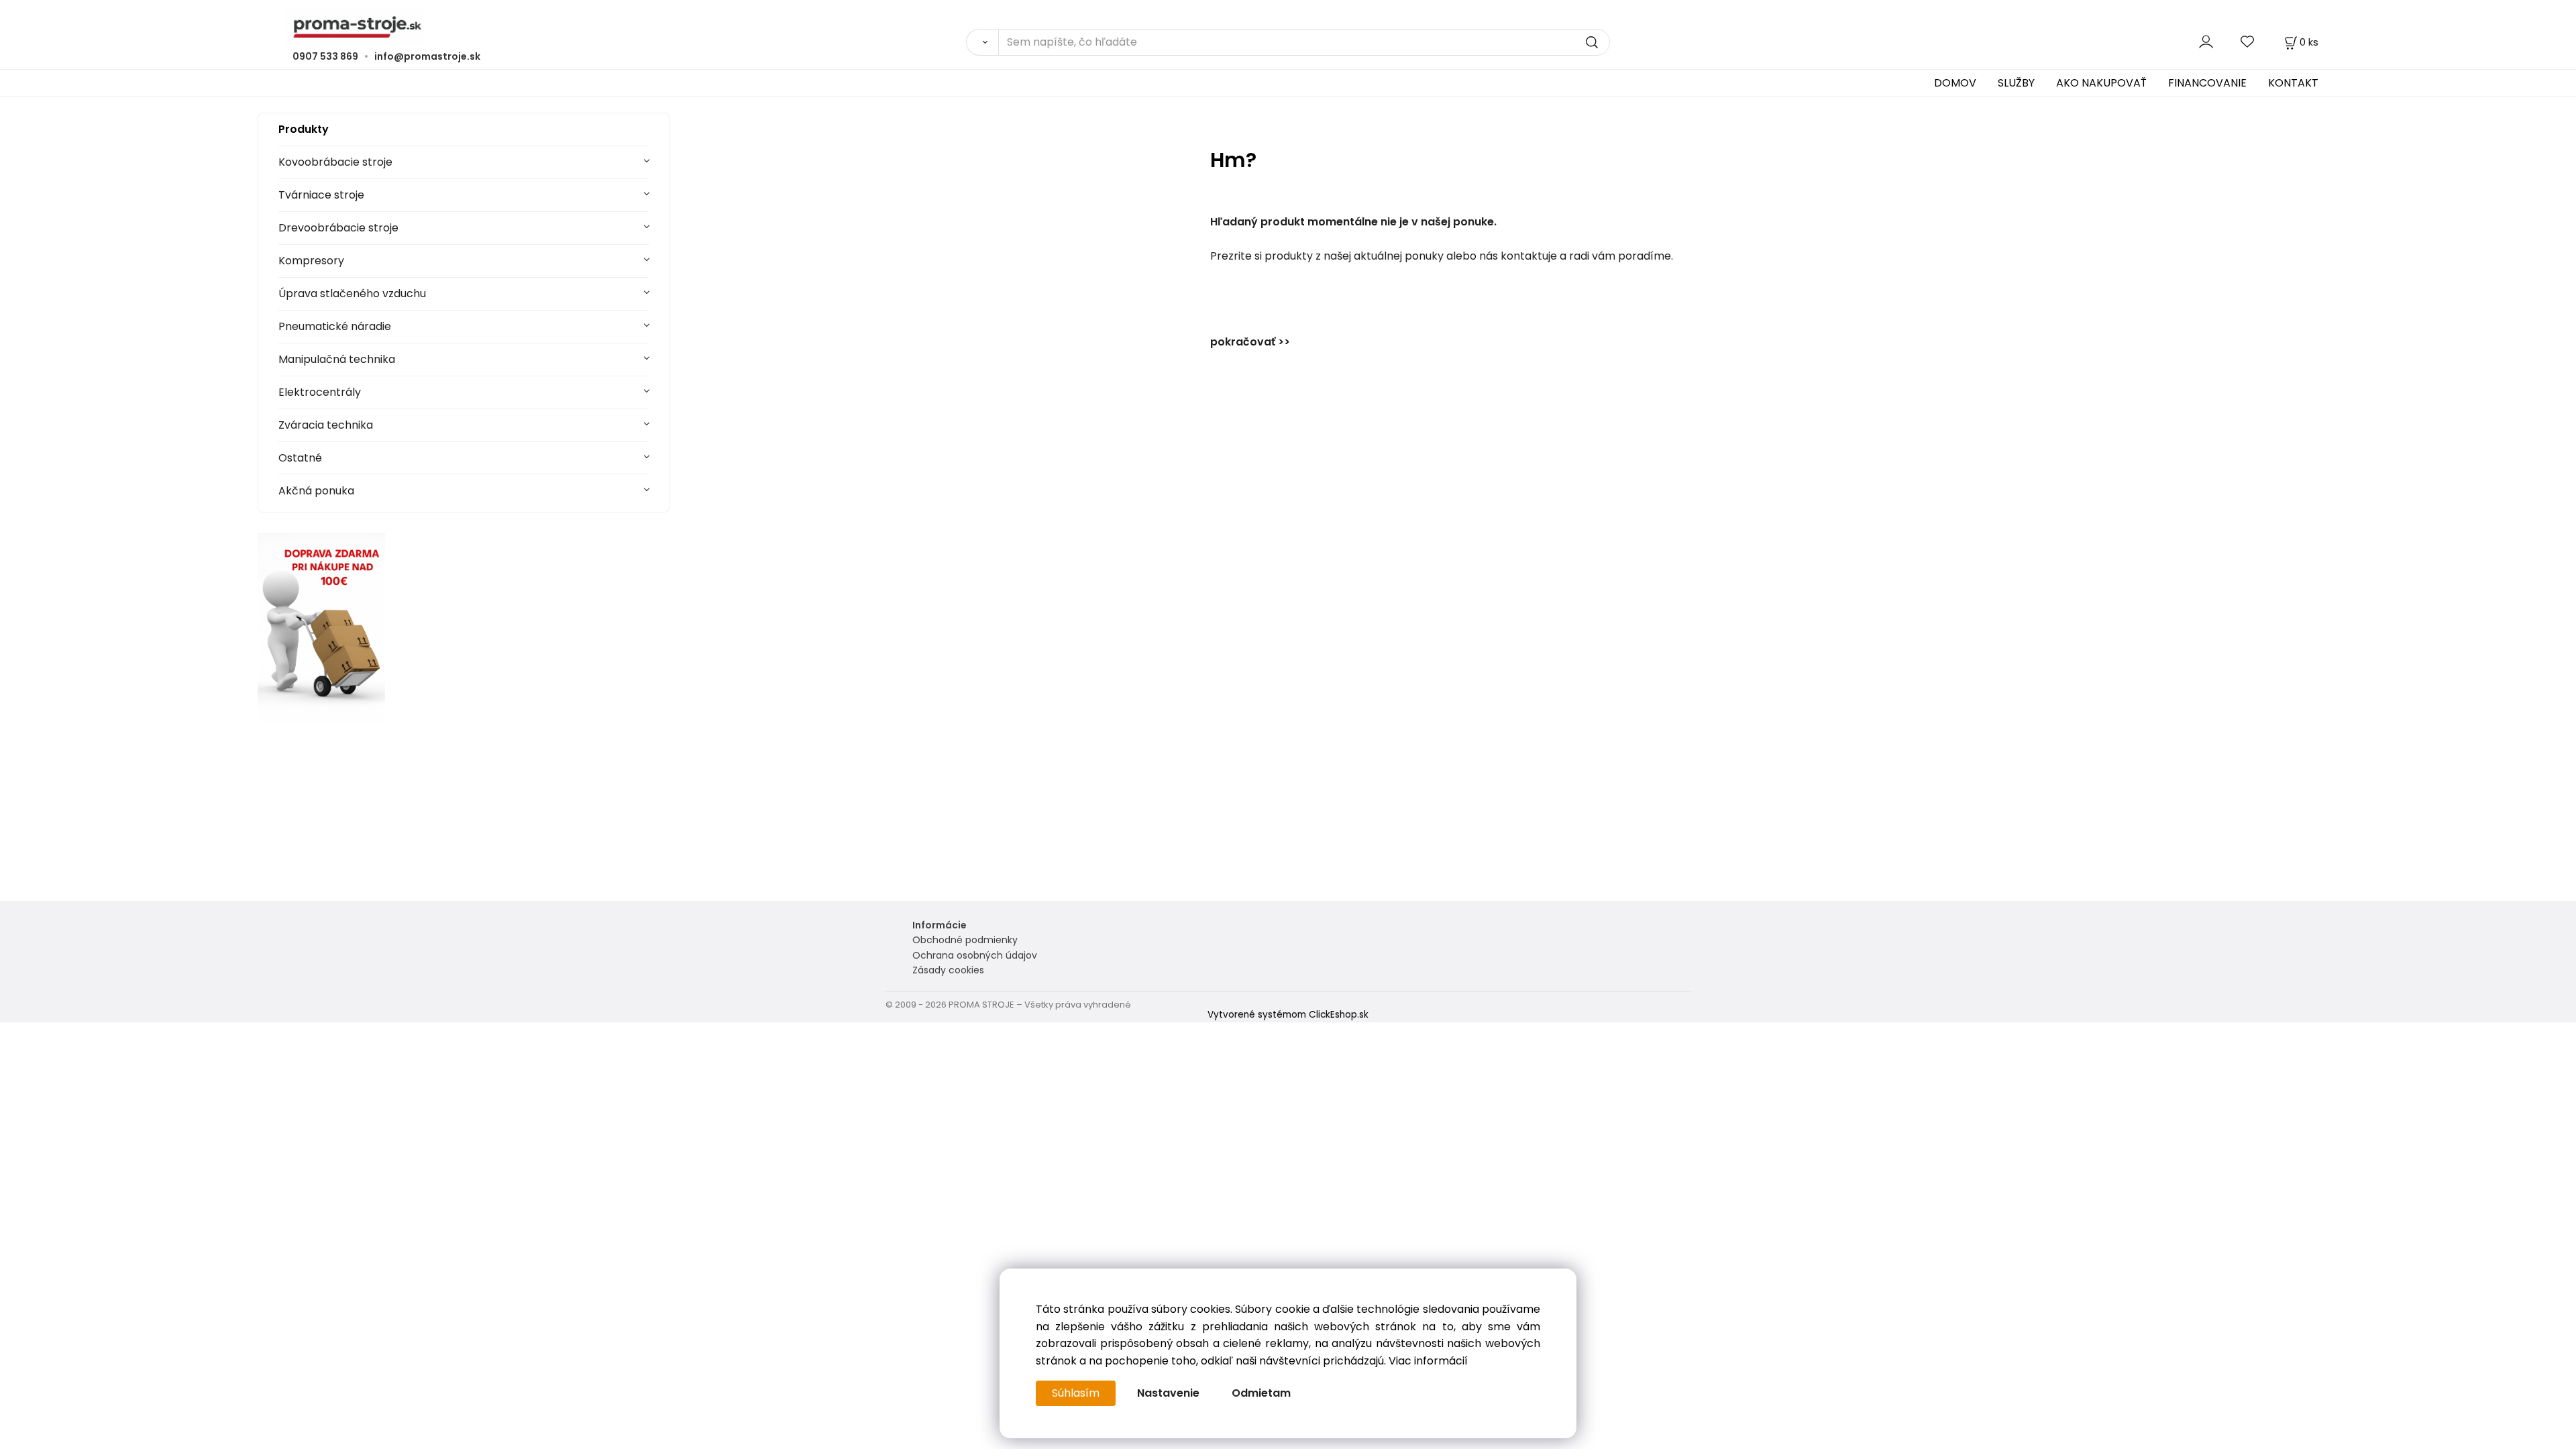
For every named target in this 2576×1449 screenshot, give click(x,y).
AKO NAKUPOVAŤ (2101, 83)
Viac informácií (1428, 1361)
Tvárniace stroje (321, 195)
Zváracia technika (326, 425)
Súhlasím (1076, 1393)
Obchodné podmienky (965, 940)
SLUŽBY (2016, 83)
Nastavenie (1168, 1393)
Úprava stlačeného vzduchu (352, 293)
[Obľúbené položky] (2248, 42)
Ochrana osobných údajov (975, 955)
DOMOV (1955, 83)
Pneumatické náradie (335, 326)
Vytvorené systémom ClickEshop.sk (1288, 1015)
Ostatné (300, 458)
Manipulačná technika (337, 359)
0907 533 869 (325, 56)
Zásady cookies (948, 970)
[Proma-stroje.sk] (1288, 27)
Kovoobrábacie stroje (335, 162)
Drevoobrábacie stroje (338, 228)
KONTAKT (2293, 83)
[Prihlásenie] (2206, 42)
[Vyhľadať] (982, 42)
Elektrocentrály (320, 392)
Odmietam (1261, 1393)
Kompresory (311, 261)
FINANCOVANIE (2207, 83)
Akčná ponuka (316, 491)
